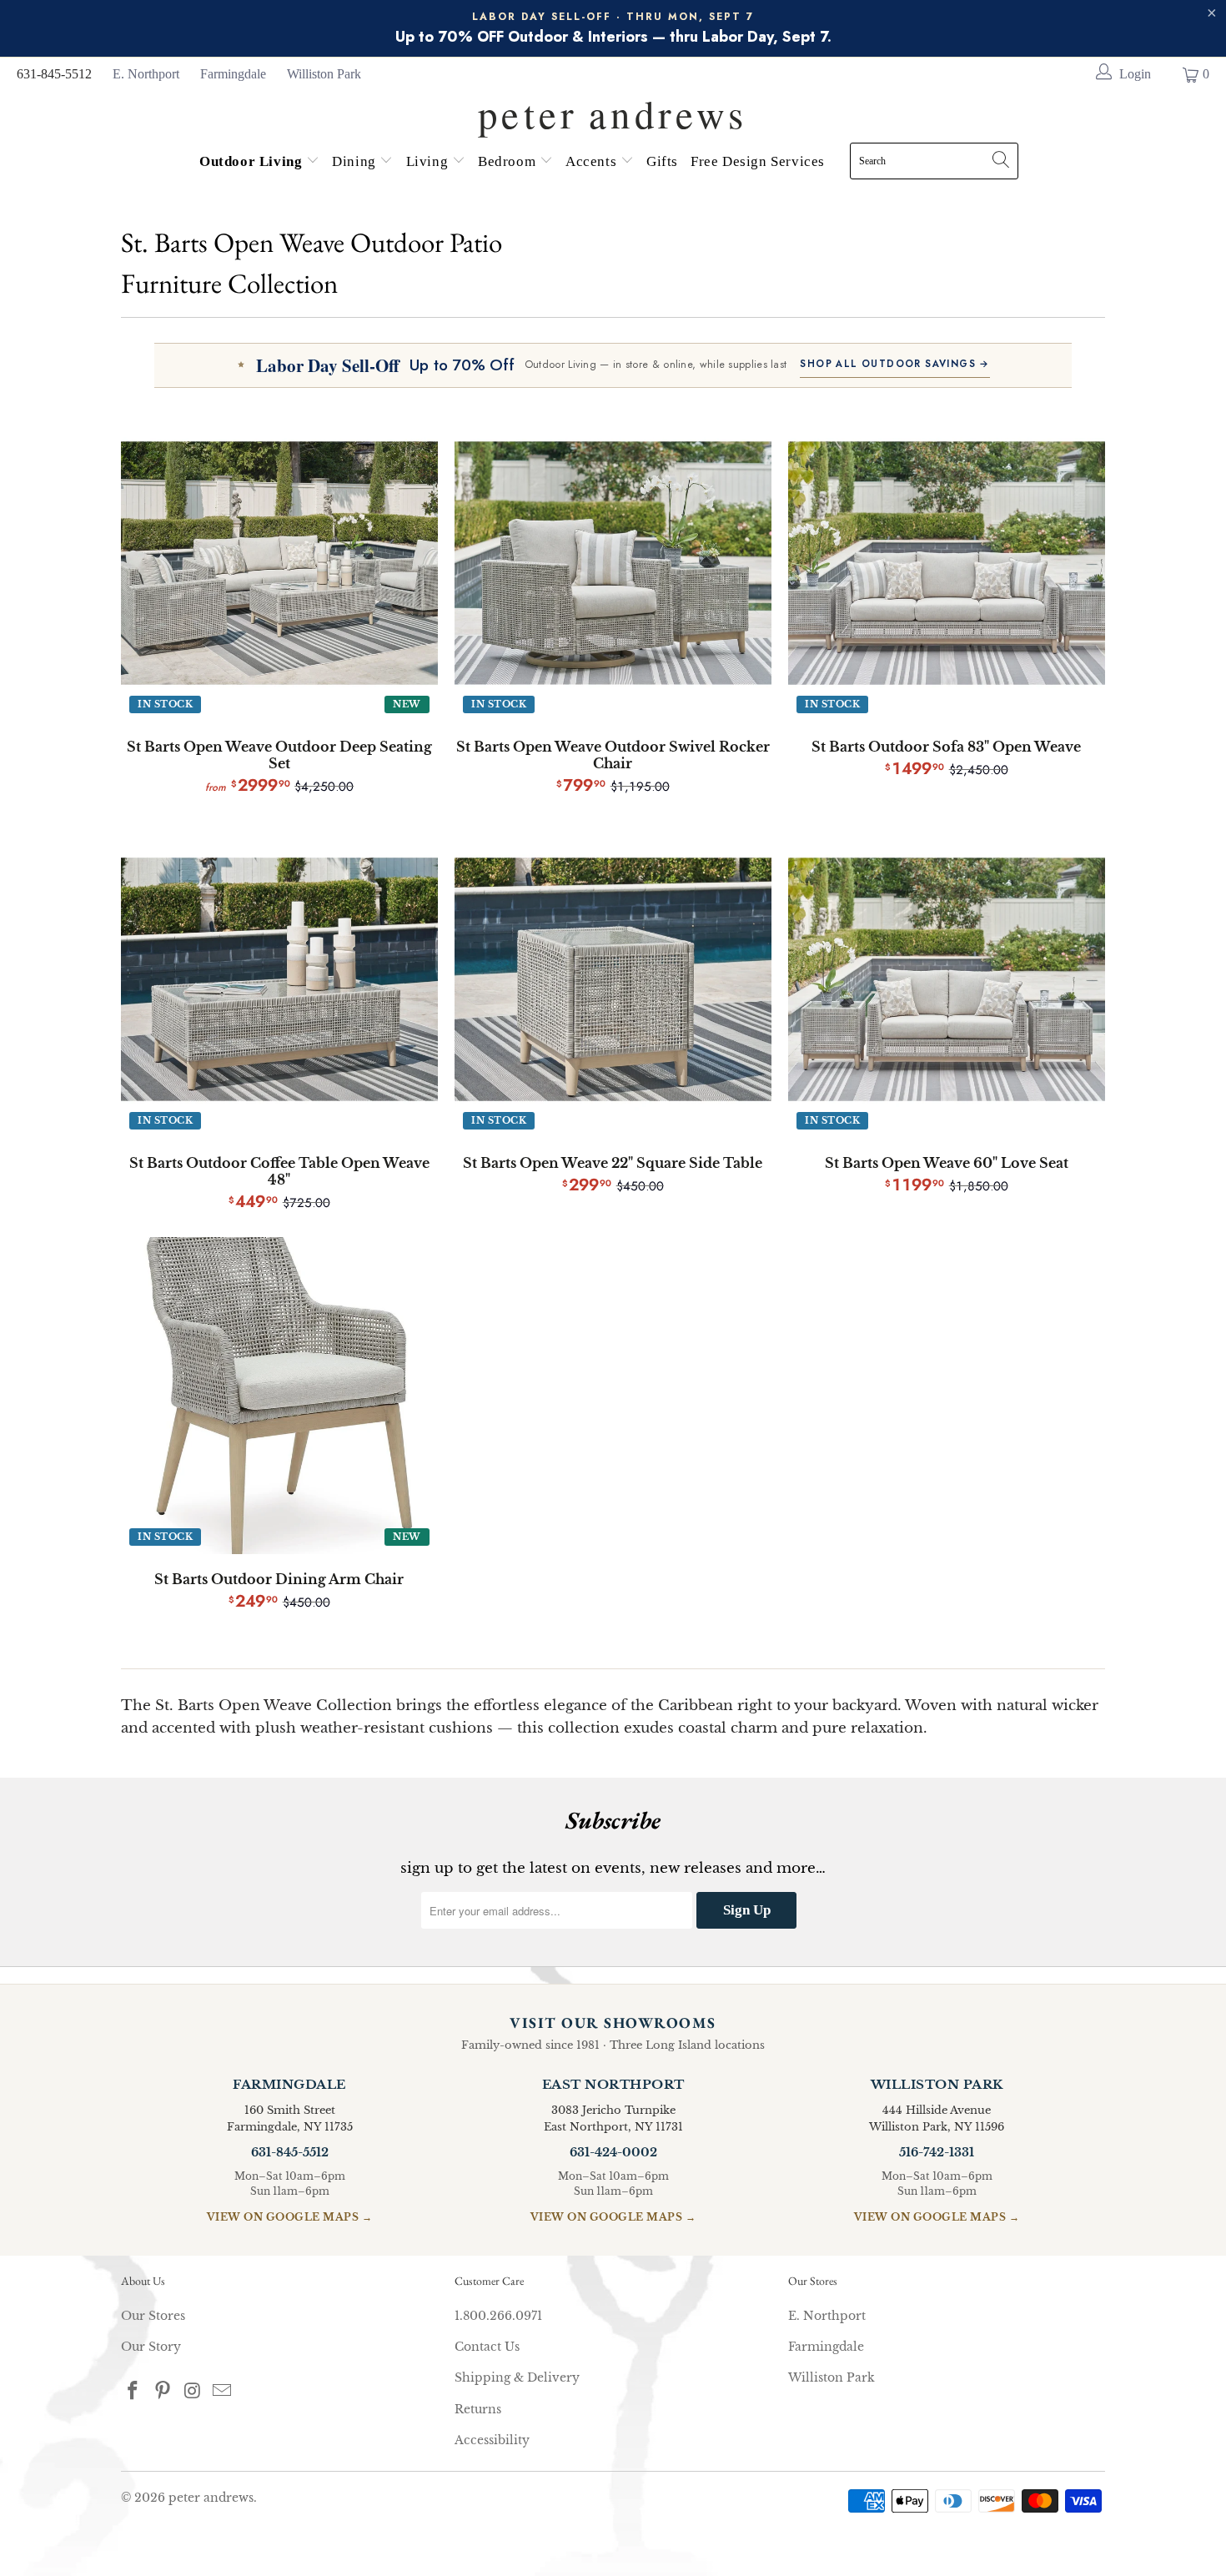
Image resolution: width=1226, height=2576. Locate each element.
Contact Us (487, 2347)
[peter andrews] (613, 109)
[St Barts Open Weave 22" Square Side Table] (613, 979)
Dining (356, 161)
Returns (478, 2409)
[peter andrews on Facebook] (133, 2392)
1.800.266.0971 (498, 2316)
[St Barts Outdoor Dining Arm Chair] (279, 1396)
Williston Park (324, 74)
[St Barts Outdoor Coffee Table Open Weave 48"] (279, 979)
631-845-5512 (54, 74)
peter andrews (211, 2498)
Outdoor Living (253, 161)
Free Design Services (758, 161)
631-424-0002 (613, 2152)
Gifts (662, 161)
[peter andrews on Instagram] (193, 2392)
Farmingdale (233, 74)
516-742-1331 (937, 2152)
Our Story (151, 2347)
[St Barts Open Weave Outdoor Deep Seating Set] (279, 563)
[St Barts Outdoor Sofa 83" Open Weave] (947, 563)
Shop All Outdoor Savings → (894, 364)
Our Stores (153, 2316)
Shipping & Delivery (517, 2377)
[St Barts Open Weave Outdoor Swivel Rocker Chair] (613, 563)
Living (429, 161)
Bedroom (509, 161)
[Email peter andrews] (223, 2392)
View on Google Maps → (290, 2217)
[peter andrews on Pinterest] (163, 2392)
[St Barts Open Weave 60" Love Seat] (947, 979)
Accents (593, 161)
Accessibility (492, 2440)
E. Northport (146, 74)
